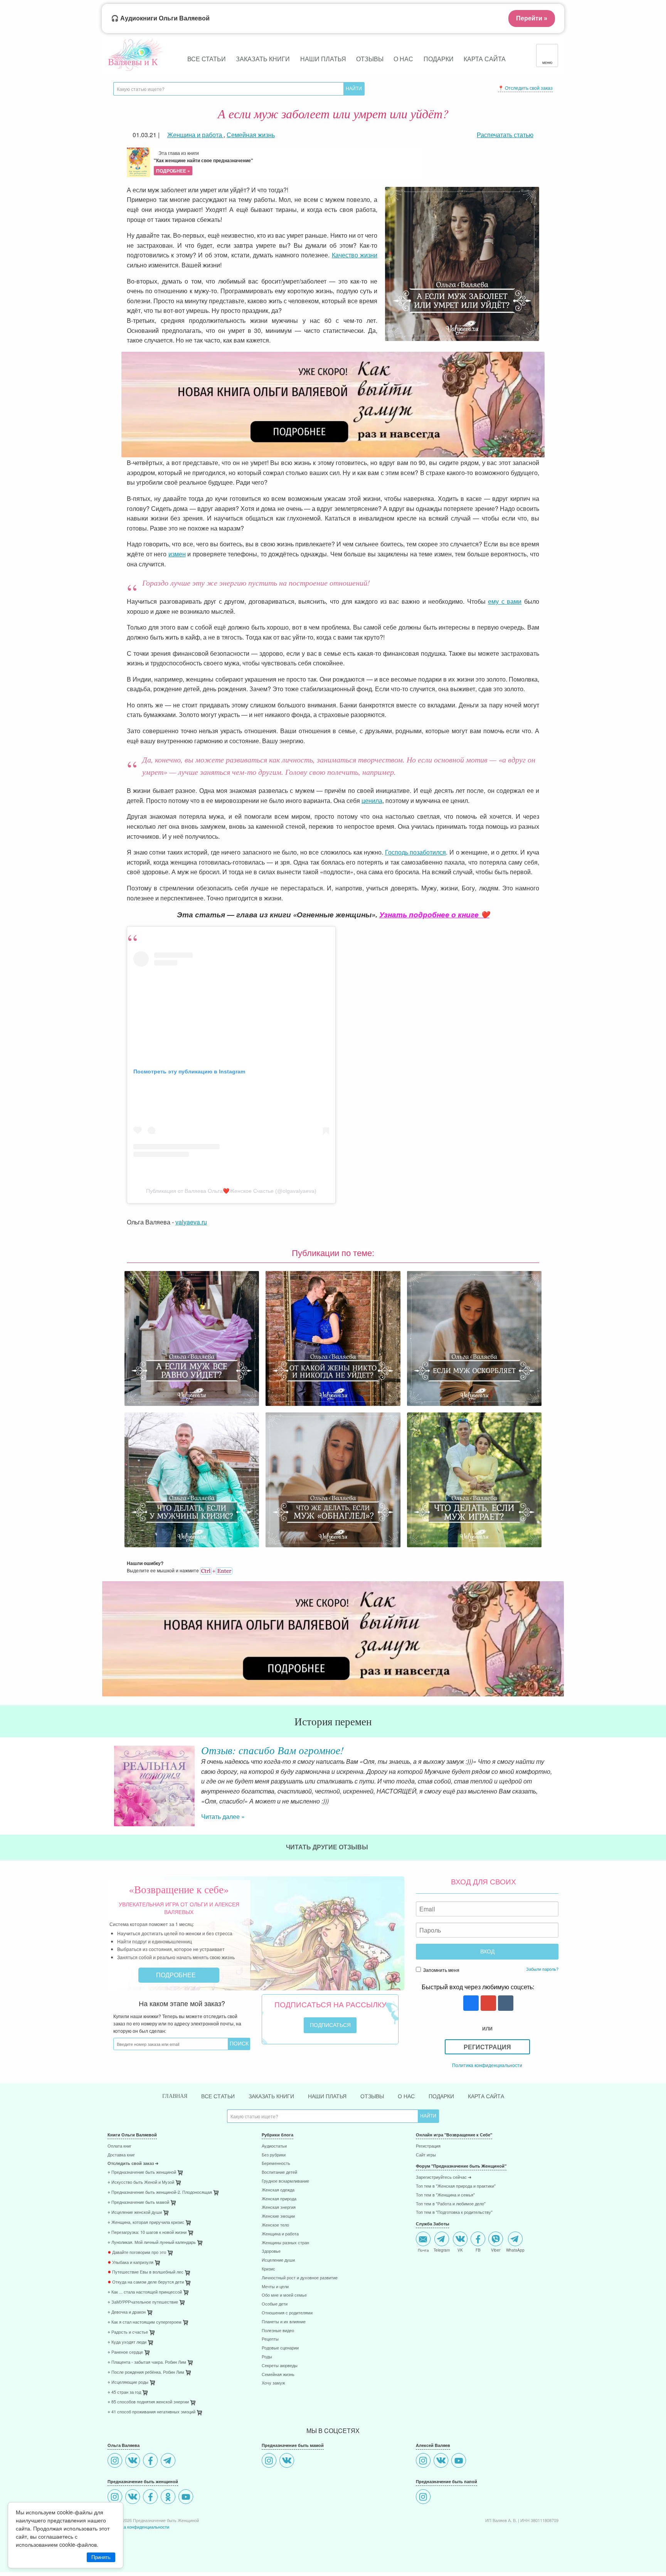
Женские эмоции (278, 2216)
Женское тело (275, 2225)
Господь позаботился (416, 852)
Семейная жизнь (278, 2375)
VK (460, 2250)
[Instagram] (116, 2461)
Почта (423, 2250)
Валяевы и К (133, 62)
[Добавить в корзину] (217, 2194)
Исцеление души (278, 2260)
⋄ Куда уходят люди (127, 2342)
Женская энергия (279, 2207)
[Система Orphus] (216, 1570)
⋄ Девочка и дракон (127, 2312)
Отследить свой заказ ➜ (133, 2164)
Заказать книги (263, 59)
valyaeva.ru (191, 1222)
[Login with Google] (487, 2004)
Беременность (276, 2164)
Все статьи (207, 59)
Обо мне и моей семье (284, 2295)
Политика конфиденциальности (487, 2065)
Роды (267, 2357)
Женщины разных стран (285, 2243)
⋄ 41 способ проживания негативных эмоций (151, 2412)
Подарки (439, 59)
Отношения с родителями (287, 2313)
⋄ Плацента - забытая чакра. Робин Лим (147, 2362)
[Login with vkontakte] (505, 2004)
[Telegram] (169, 2461)
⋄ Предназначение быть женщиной (142, 2172)
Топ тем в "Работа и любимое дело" (451, 2204)
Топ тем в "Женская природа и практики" (456, 2186)
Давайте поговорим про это (137, 2253)
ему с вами (505, 601)
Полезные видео (278, 2331)
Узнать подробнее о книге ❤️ (434, 914)
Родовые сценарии (280, 2348)
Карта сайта (485, 59)
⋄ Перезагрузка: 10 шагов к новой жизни (147, 2233)
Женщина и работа (280, 2234)
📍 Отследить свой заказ (525, 88)
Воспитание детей (279, 2172)
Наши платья (323, 59)
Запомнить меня (441, 1970)
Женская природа (279, 2199)
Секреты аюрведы (280, 2366)
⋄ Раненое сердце (125, 2352)
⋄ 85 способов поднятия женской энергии (148, 2402)
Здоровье (271, 2251)
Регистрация (487, 2047)
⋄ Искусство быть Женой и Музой (141, 2182)
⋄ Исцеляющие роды (128, 2382)
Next (558, 1780)
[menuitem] (179, 2147)
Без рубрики (274, 2155)
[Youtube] (187, 2498)
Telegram (442, 2250)
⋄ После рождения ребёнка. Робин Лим (146, 2372)
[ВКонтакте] (134, 2461)
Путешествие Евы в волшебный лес (145, 2272)
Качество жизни (355, 255)
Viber (496, 2250)
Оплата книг (119, 2146)
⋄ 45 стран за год (124, 2392)
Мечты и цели (275, 2287)
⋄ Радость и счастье (128, 2332)
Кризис (268, 2269)
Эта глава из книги (203, 162)
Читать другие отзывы (328, 1847)
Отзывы (370, 59)
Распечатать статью (505, 135)
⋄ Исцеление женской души (135, 2212)
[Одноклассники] (169, 2498)
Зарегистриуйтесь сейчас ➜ (444, 2177)
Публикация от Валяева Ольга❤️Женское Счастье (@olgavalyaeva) (231, 1191)
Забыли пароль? (542, 1969)
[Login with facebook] (470, 2004)
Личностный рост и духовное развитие (300, 2278)
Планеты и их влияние (284, 2322)
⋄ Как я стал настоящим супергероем (145, 2322)
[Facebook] (151, 2461)
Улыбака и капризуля (130, 2263)
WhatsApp (515, 2250)
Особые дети (275, 2304)
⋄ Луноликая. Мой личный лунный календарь (152, 2243)
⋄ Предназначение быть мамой (138, 2202)
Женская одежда (278, 2190)
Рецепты (270, 2339)
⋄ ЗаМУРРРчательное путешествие (143, 2302)
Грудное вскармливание (285, 2181)
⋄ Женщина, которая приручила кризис (146, 2223)
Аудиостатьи (274, 2146)
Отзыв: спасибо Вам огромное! (272, 1750)
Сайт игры (426, 2155)
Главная (175, 2096)
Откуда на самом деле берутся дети (146, 2282)
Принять (101, 2557)
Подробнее (177, 1975)
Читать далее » (223, 1816)
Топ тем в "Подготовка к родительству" (454, 2212)
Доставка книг (121, 2155)
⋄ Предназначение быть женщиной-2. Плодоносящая (160, 2192)
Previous (108, 1780)
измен (177, 554)
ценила (372, 800)
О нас (403, 59)
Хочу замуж (273, 2383)
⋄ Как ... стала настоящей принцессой (145, 2292)
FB (478, 2250)
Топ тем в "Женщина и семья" (445, 2195)
